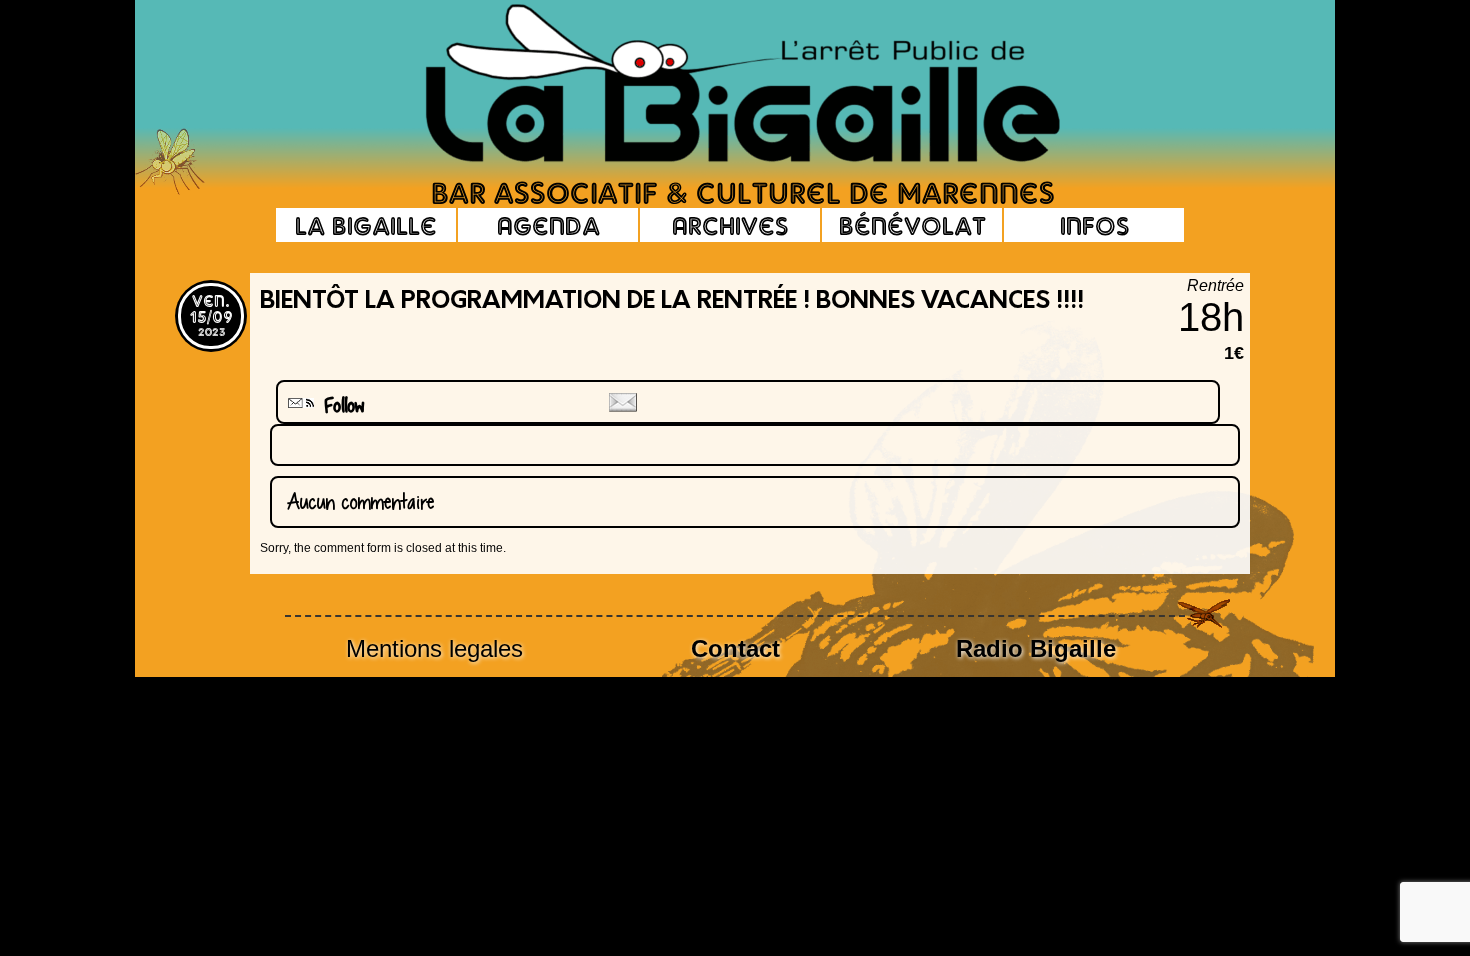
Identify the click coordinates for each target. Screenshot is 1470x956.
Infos (1094, 225)
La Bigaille (366, 225)
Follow (337, 405)
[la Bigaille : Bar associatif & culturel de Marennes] (715, 85)
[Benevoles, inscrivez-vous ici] (170, 189)
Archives (730, 225)
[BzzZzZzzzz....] (1140, 56)
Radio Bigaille (1036, 648)
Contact (735, 648)
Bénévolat (912, 225)
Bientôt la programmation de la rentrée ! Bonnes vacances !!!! (672, 302)
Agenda (548, 225)
